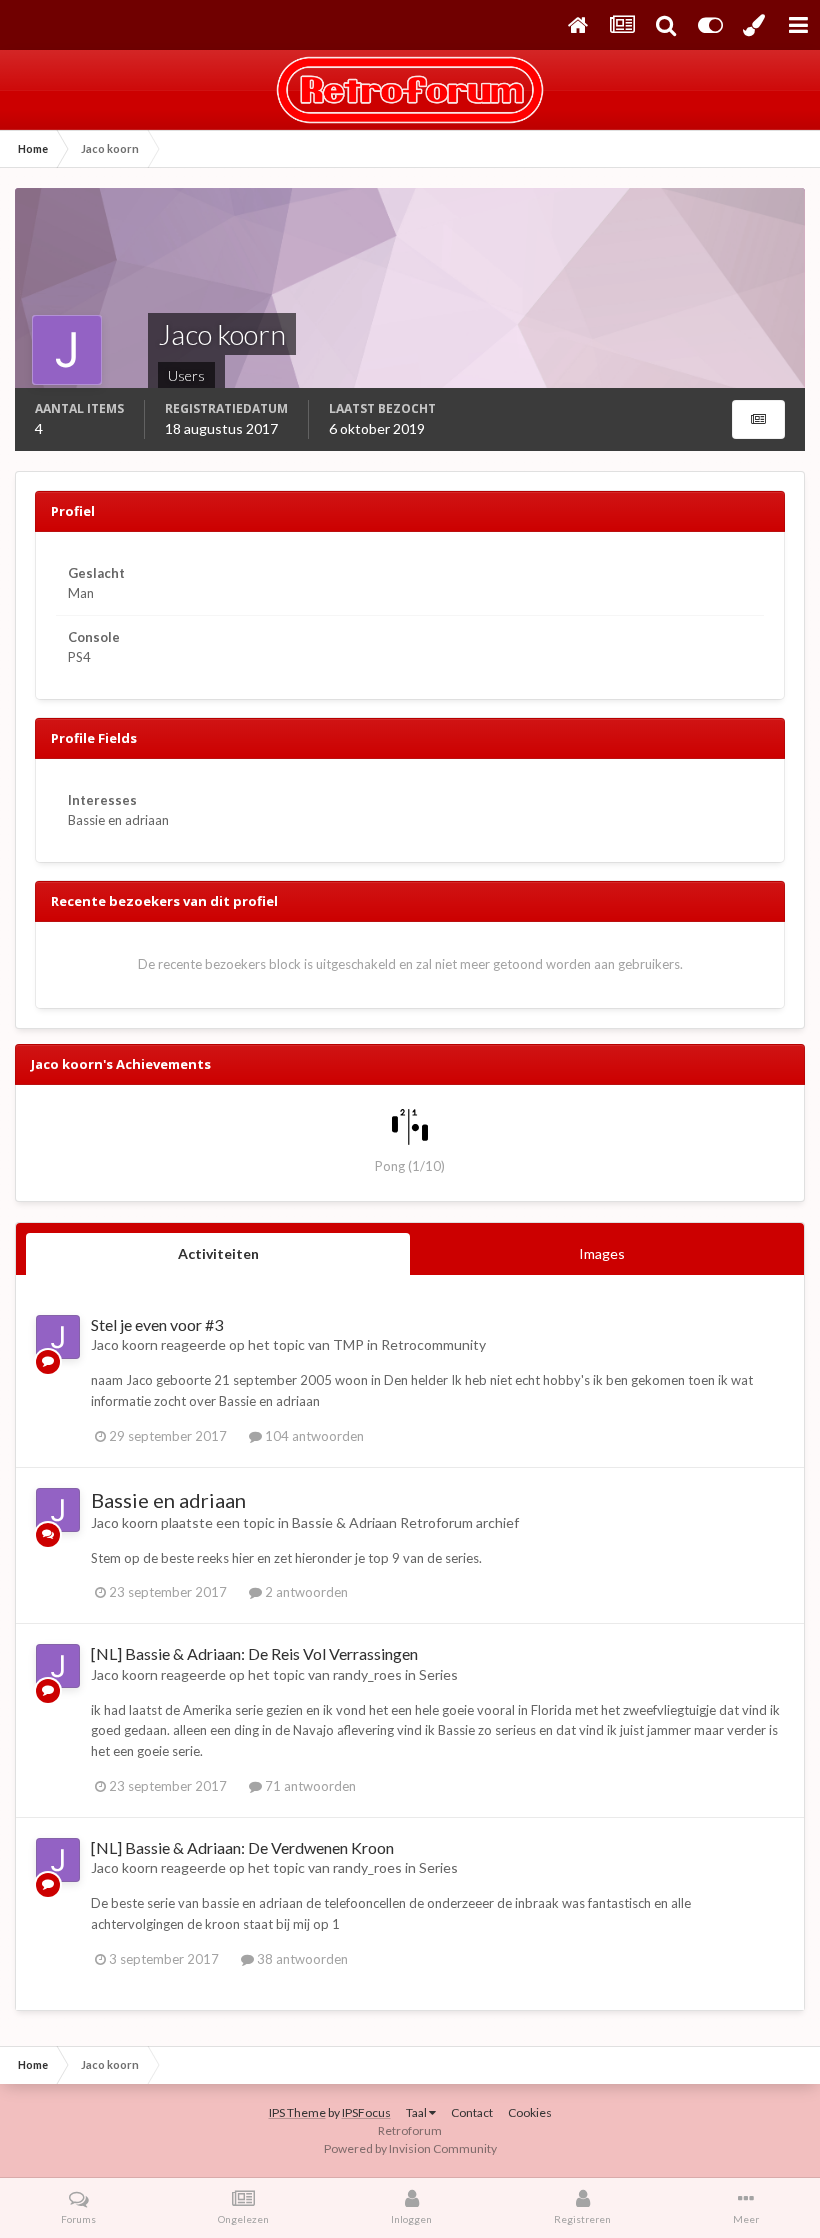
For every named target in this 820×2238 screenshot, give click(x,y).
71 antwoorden (309, 1786)
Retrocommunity (433, 1344)
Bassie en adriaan (168, 1500)
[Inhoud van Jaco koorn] (758, 419)
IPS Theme (297, 2112)
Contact (472, 2112)
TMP (348, 1344)
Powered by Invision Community (410, 2148)
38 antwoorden (301, 1959)
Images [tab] (602, 1253)
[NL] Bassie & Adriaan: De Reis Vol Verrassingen (254, 1653)
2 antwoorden (305, 1592)
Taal (417, 2112)
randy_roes (367, 1674)
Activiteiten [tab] (218, 1253)
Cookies (530, 2112)
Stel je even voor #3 (157, 1324)
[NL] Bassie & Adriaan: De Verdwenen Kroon (242, 1847)
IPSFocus (366, 2112)
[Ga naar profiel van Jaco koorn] (58, 1337)
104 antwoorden (313, 1436)
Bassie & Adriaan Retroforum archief (405, 1522)
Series (438, 1674)
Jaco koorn (124, 1344)
